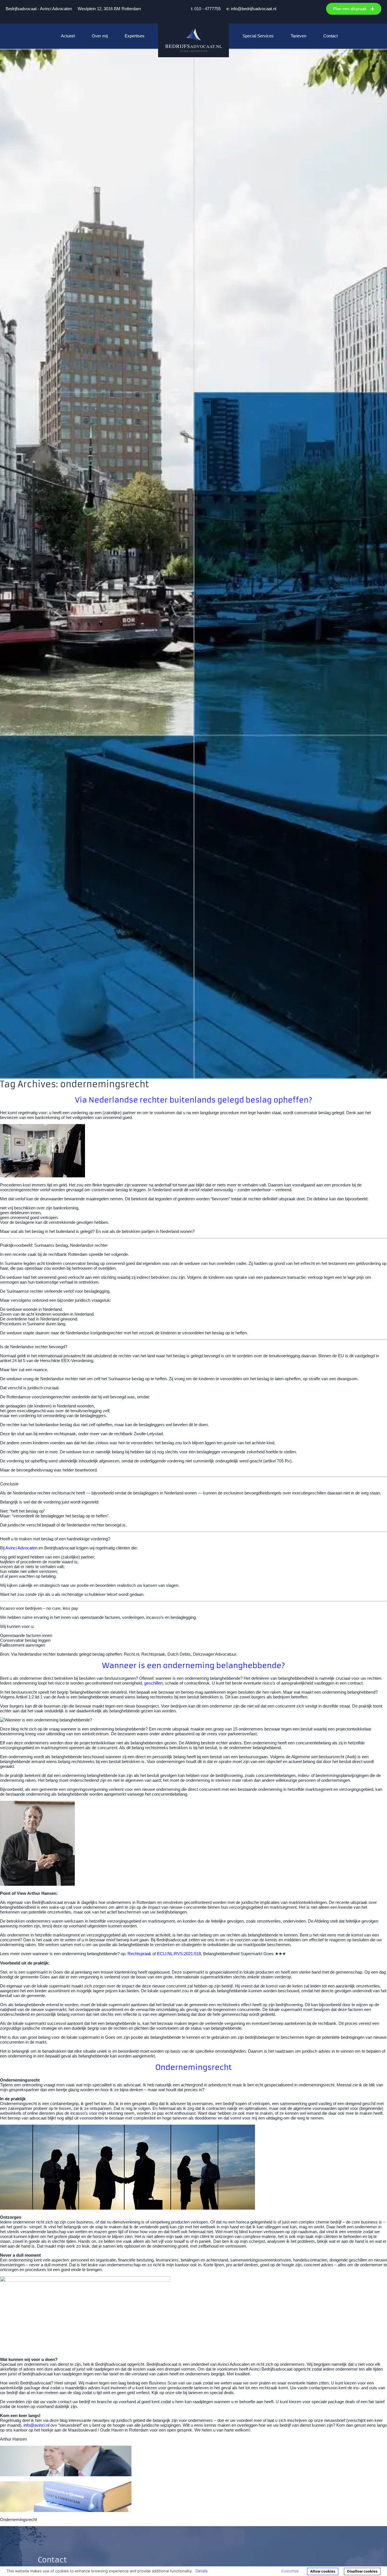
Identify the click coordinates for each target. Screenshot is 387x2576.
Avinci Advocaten (21, 1548)
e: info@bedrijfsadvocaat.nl (251, 9)
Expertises (135, 36)
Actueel (68, 36)
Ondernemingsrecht (193, 2067)
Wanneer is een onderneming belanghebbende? (193, 1665)
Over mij (100, 36)
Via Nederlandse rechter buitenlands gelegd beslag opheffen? (193, 1100)
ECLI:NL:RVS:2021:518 (179, 1954)
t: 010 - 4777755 (206, 9)
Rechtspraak (139, 1954)
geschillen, (154, 1683)
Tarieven (298, 36)
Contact (330, 36)
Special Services (258, 36)
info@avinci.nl (36, 2425)
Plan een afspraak (350, 9)
